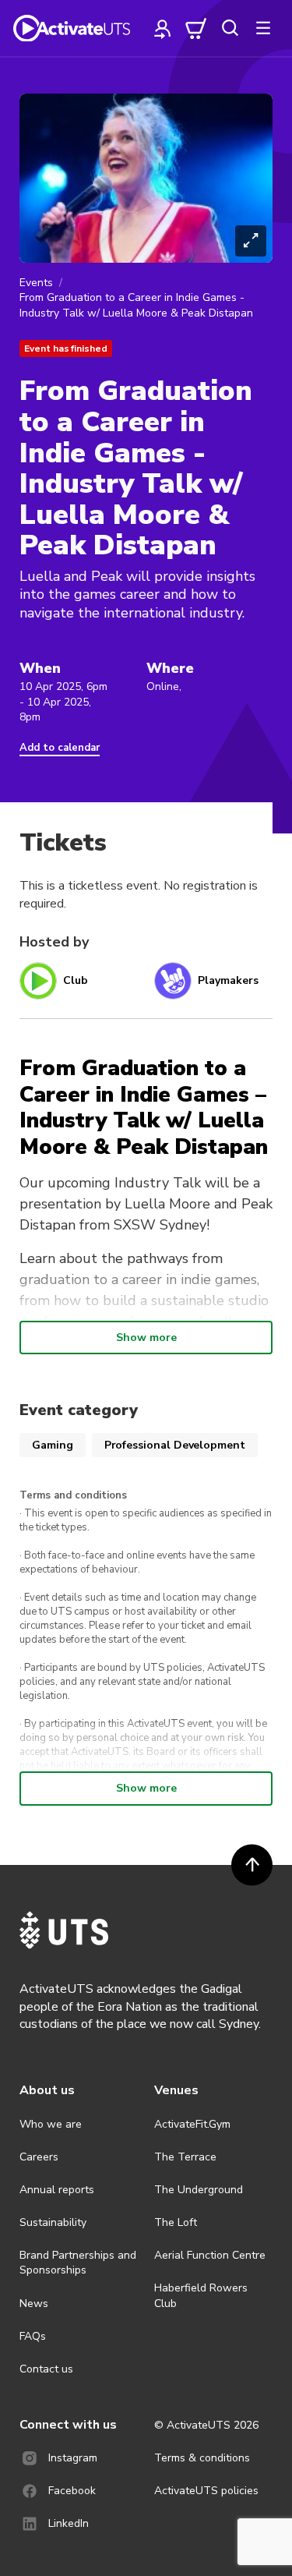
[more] (263, 28)
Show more (146, 1338)
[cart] (196, 28)
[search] (230, 28)
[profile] (163, 28)
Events (36, 283)
